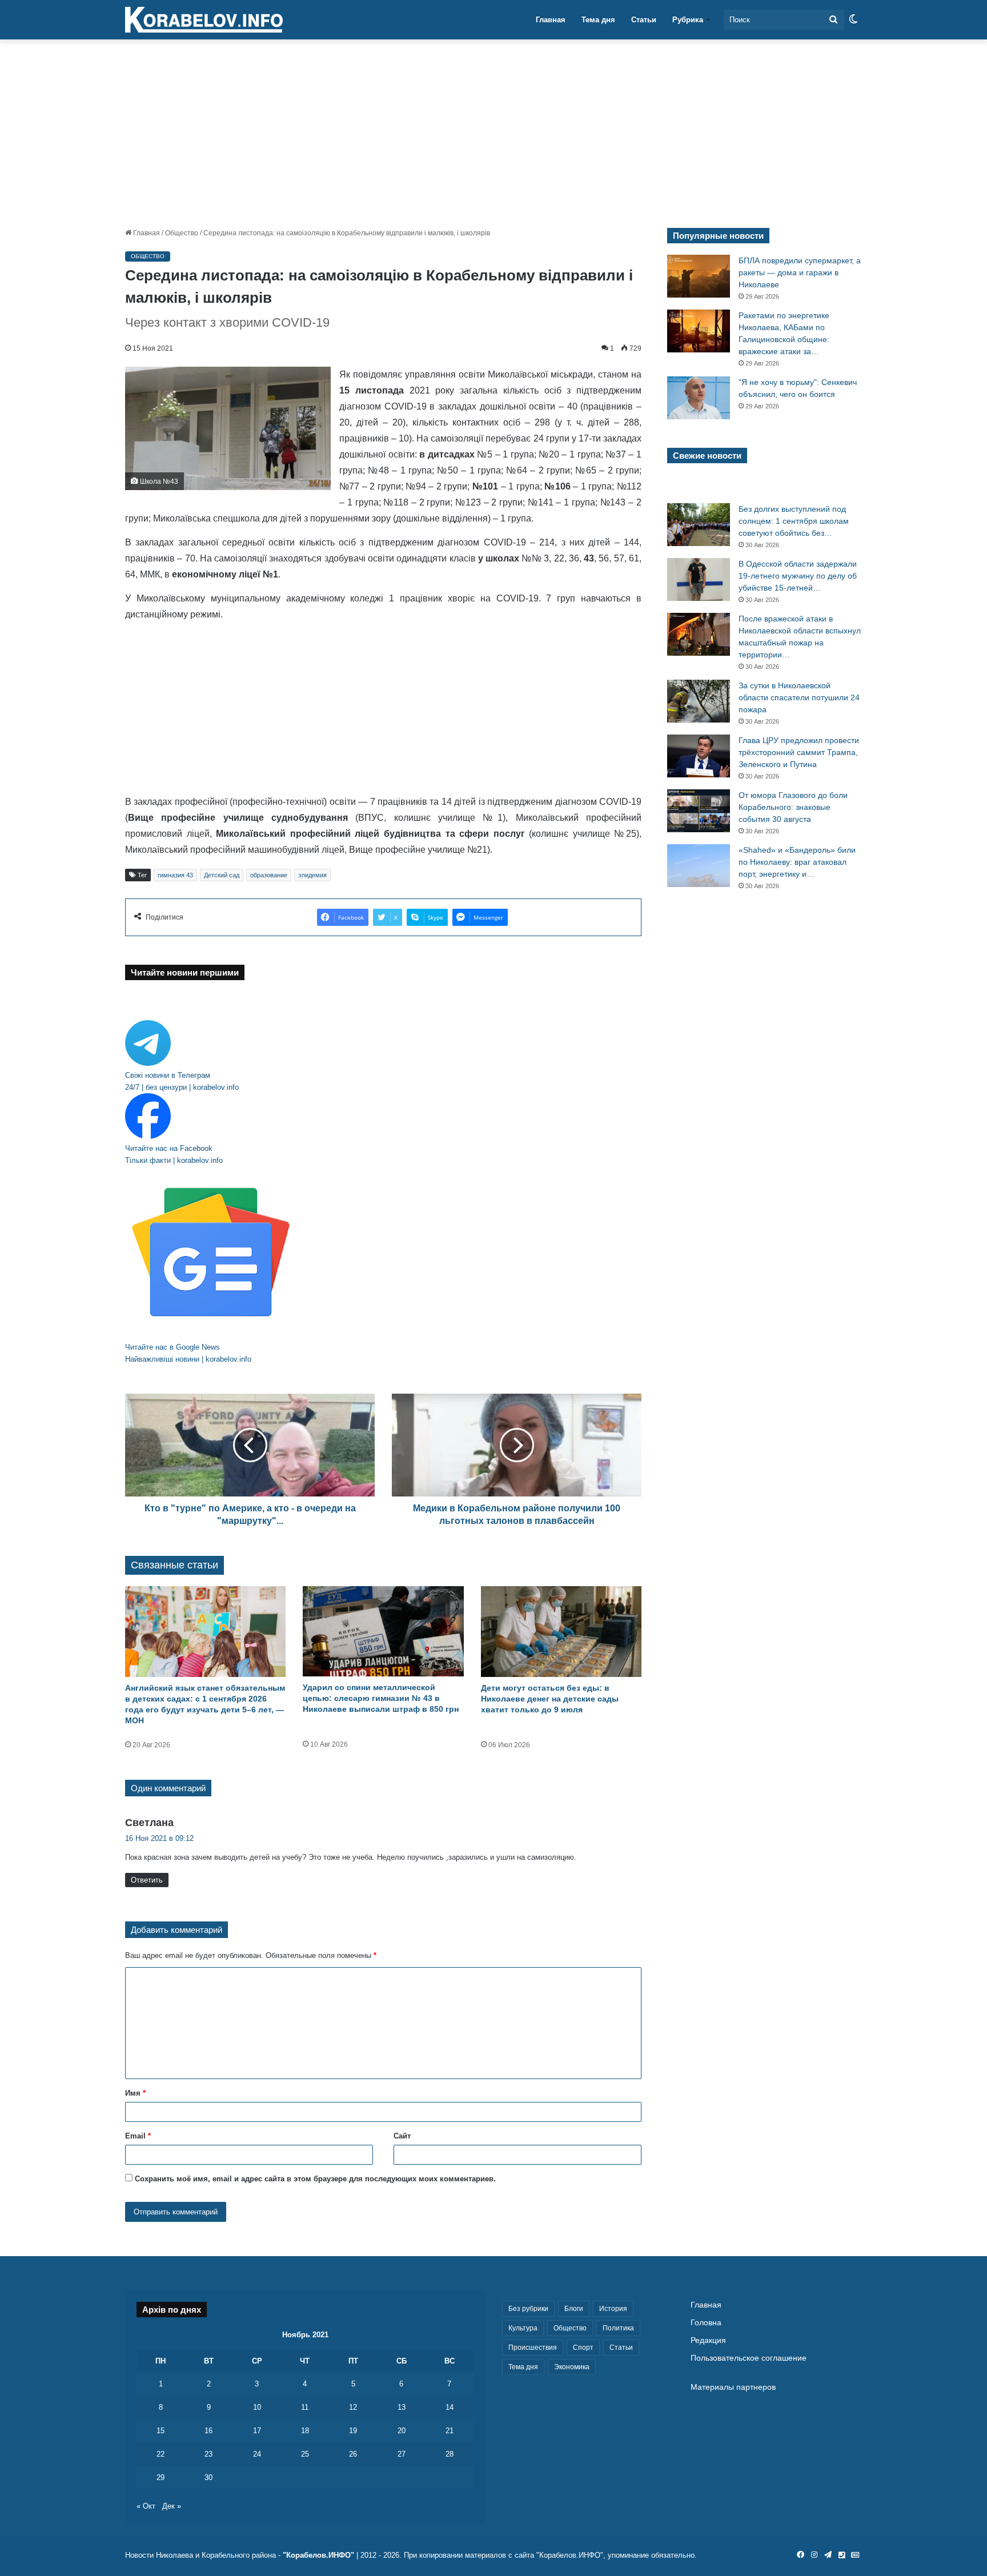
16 (208, 2431)
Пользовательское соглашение (749, 2358)
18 (305, 2431)
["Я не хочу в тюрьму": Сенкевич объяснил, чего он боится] (699, 398)
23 (208, 2454)
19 (353, 2431)
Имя (135, 2093)
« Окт (146, 2506)
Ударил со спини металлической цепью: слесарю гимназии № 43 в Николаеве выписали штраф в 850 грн (381, 1698)
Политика (618, 2328)
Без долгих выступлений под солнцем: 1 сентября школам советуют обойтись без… (794, 521)
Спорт (583, 2348)
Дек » (172, 2506)
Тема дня (598, 20)
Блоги (574, 2309)
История (613, 2309)
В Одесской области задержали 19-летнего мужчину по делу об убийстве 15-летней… (798, 576)
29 (161, 2477)
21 (450, 2431)
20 (402, 2431)
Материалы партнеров (733, 2387)
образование (269, 875)
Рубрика (688, 20)
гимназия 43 (175, 875)
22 (161, 2454)
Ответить (147, 1880)
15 (161, 2431)
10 (257, 2407)
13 (402, 2407)
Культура (523, 2328)
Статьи (644, 20)
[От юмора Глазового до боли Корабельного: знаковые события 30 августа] (699, 811)
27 (402, 2454)
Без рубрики (528, 2309)
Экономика (572, 2367)
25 (305, 2454)
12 (353, 2407)
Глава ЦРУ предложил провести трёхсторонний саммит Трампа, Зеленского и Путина (799, 752)
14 (450, 2407)
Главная (551, 20)
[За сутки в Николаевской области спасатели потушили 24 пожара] (699, 701)
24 (257, 2454)
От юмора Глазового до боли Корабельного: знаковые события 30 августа (793, 807)
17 (257, 2431)
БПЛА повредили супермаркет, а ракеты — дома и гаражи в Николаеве (800, 272)
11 (305, 2407)
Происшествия (533, 2348)
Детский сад (222, 875)
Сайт (402, 2136)
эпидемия (312, 875)
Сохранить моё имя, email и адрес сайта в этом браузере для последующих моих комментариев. (315, 2179)
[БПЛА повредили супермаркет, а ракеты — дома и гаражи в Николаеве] (699, 276)
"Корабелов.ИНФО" (318, 2555)
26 (353, 2454)
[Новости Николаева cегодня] (204, 20)
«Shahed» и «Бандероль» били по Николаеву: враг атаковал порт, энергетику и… (797, 862)
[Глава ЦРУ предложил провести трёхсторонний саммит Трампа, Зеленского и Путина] (699, 756)
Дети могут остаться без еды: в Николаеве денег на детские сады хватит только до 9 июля (550, 1699)
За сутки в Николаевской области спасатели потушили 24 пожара (799, 697)
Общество (182, 233)
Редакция (708, 2340)
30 (208, 2477)
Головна (706, 2323)
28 (450, 2454)
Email (138, 2136)
